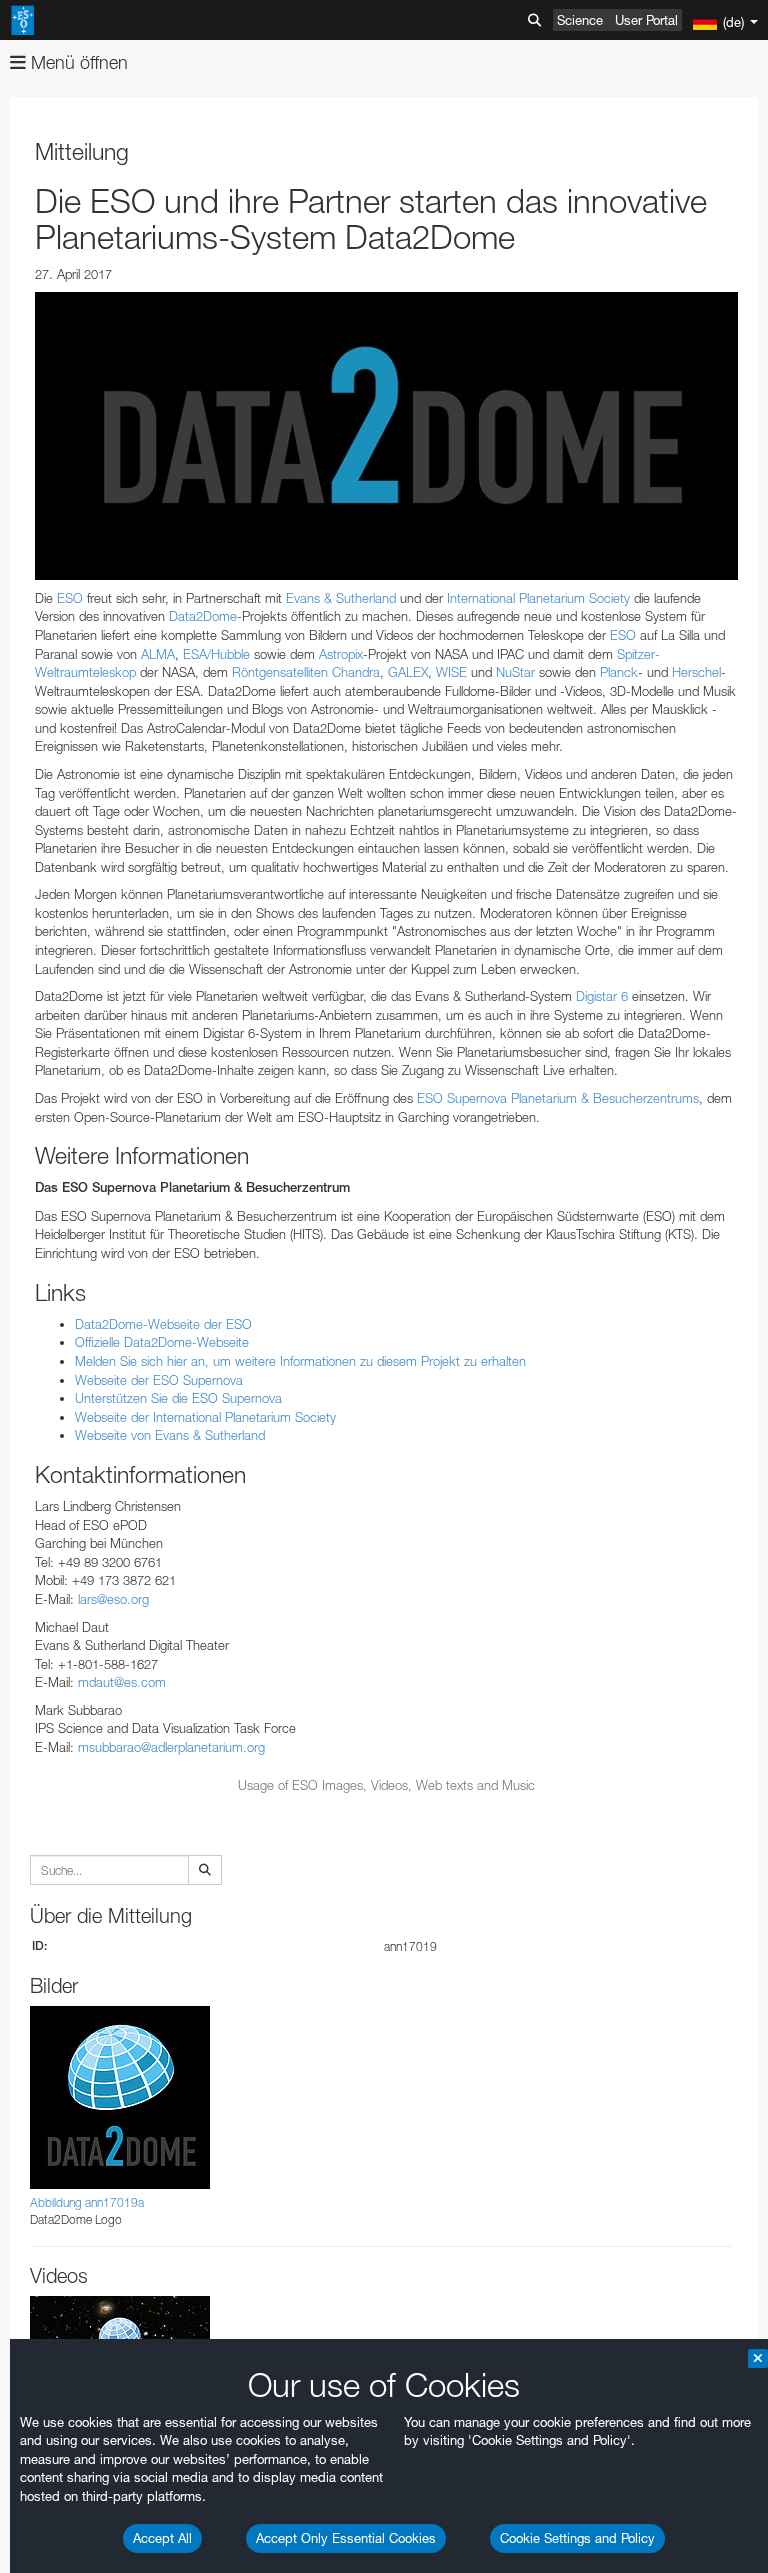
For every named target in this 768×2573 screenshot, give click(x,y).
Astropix (341, 654)
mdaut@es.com (122, 1682)
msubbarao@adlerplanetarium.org (171, 1747)
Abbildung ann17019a (87, 2202)
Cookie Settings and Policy (577, 2538)
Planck (619, 672)
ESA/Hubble (216, 654)
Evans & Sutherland (341, 598)
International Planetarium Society (538, 598)
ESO (70, 598)
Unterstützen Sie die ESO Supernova (178, 1398)
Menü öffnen (77, 62)
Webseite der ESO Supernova (159, 1380)
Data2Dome (203, 616)
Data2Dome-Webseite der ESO (163, 1324)
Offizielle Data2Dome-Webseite (162, 1342)
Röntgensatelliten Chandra (306, 672)
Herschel (696, 672)
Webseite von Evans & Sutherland (170, 1435)
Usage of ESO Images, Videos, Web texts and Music (386, 1785)
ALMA (158, 654)
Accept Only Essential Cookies (346, 2538)
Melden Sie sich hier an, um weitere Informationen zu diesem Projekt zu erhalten (300, 1361)
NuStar (515, 672)
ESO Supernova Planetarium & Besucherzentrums (558, 1098)
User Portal (646, 20)
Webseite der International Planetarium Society (205, 1417)
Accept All (162, 2538)
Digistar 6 (602, 996)
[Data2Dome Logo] (386, 436)
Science (580, 20)
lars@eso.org (113, 1599)
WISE (451, 672)
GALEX (408, 672)
